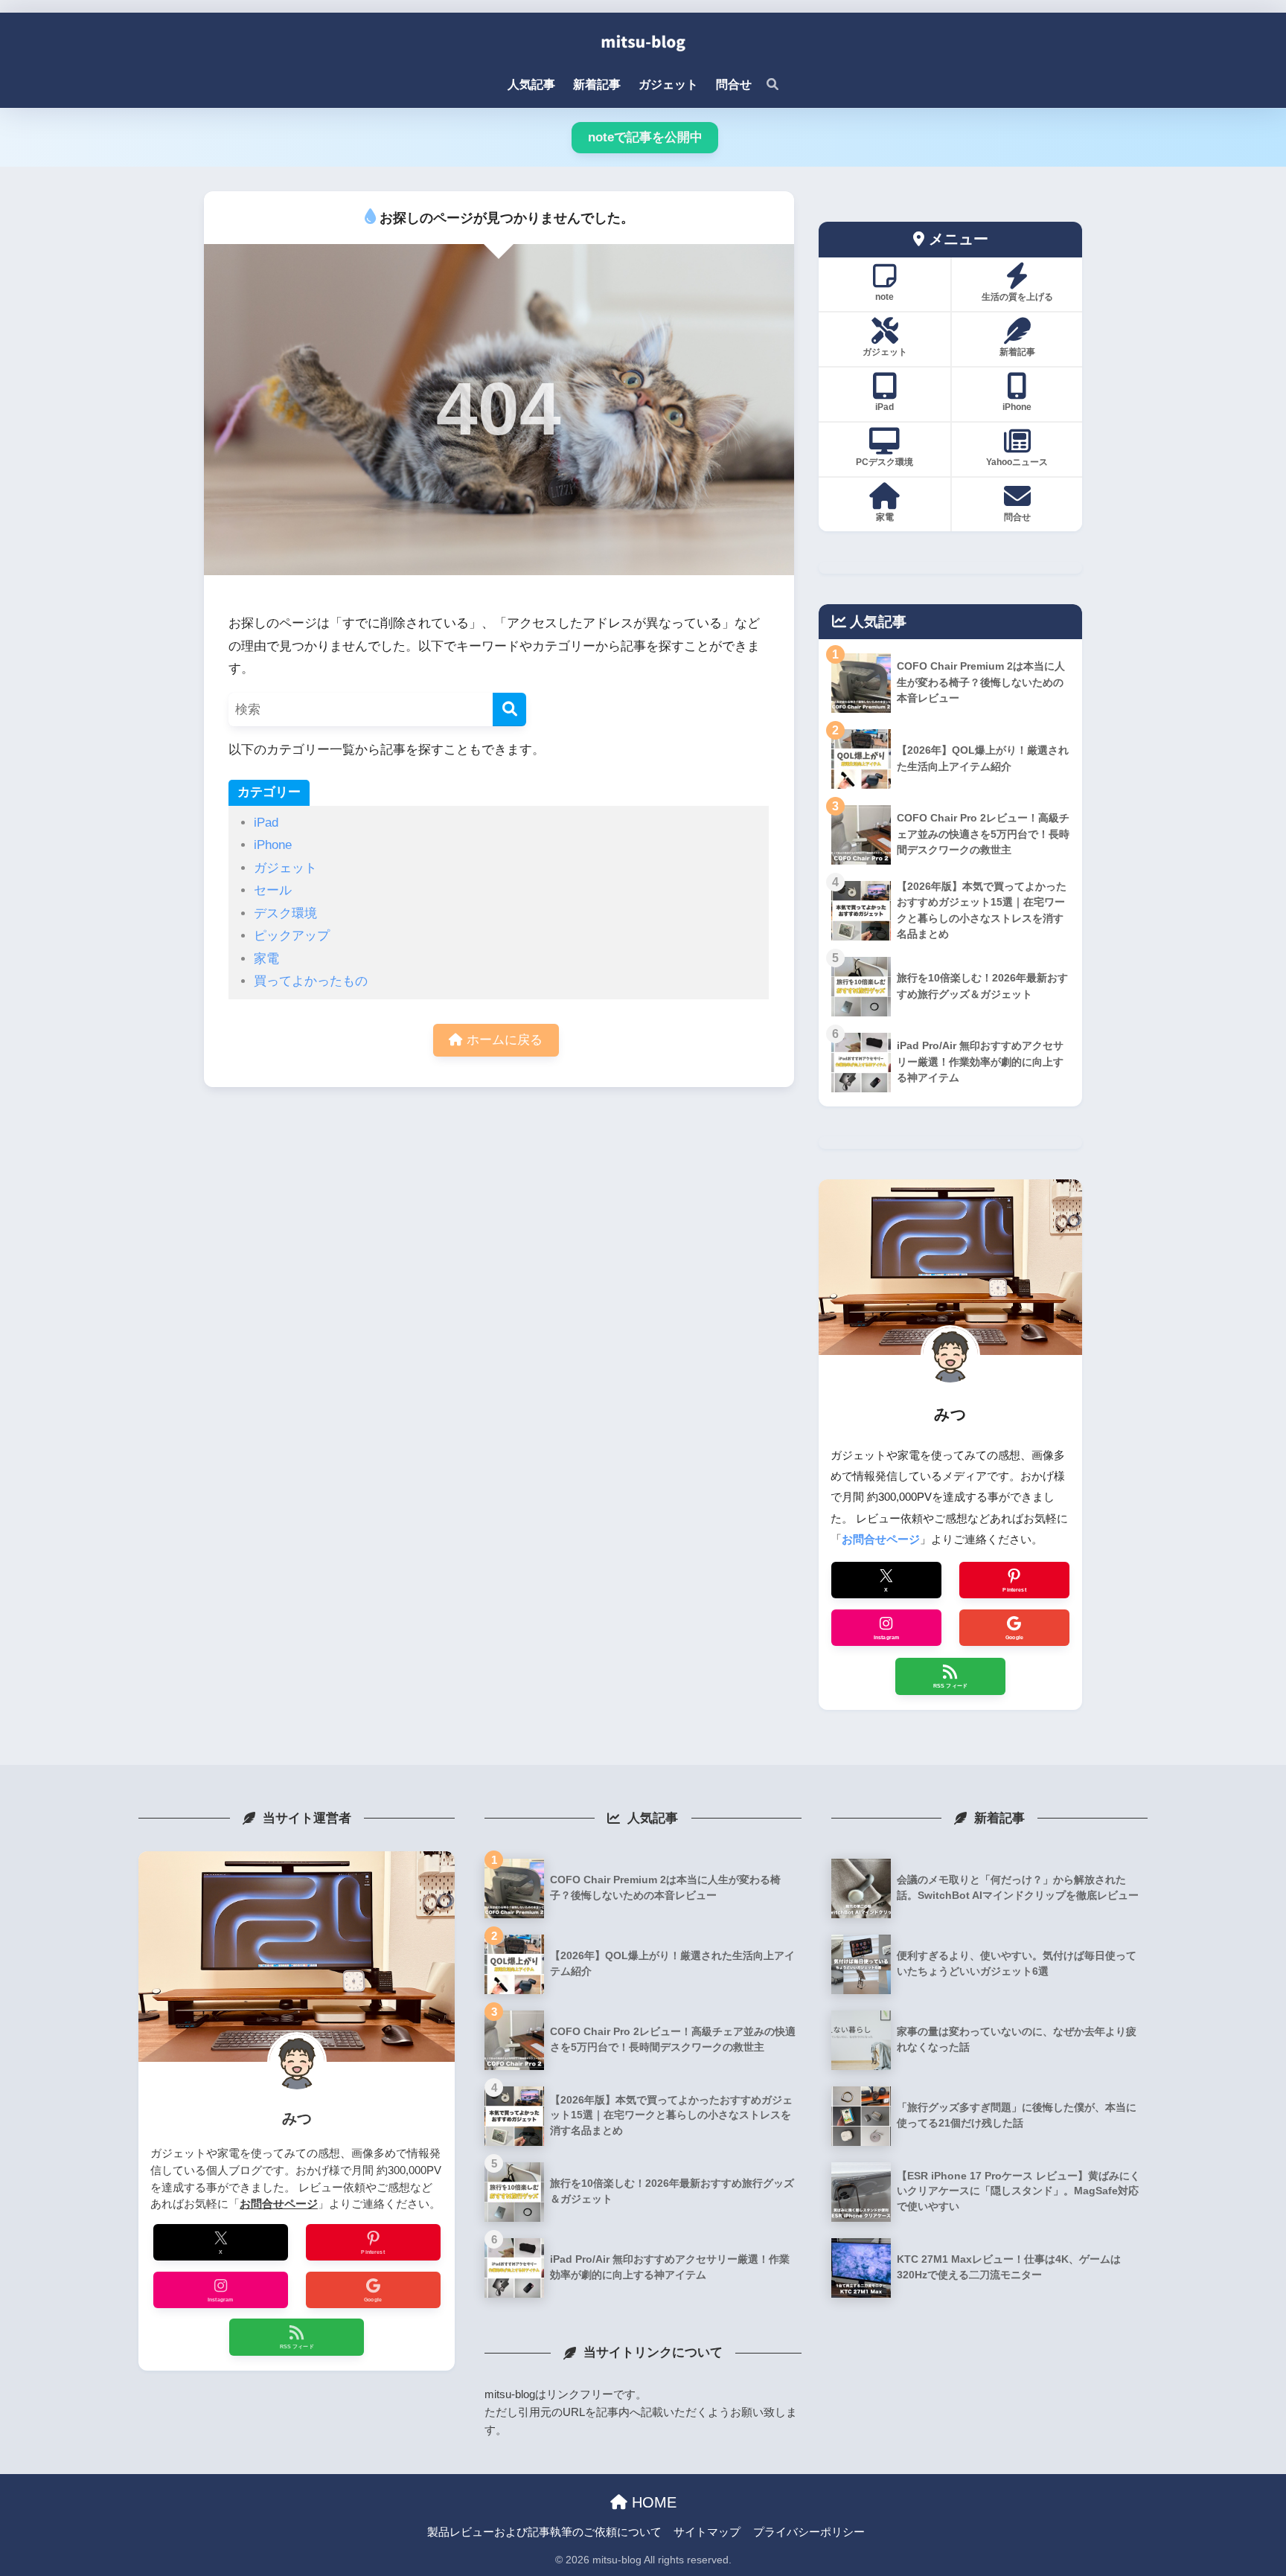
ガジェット (285, 868)
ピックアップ (292, 936)
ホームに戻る (503, 1040)
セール (273, 890)
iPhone (273, 845)
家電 (266, 959)
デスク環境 (285, 913)
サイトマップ (707, 2532)
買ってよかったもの (311, 981)
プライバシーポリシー (809, 2532)
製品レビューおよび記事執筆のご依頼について (544, 2532)
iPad (266, 823)
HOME (652, 2502)
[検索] (765, 85)
